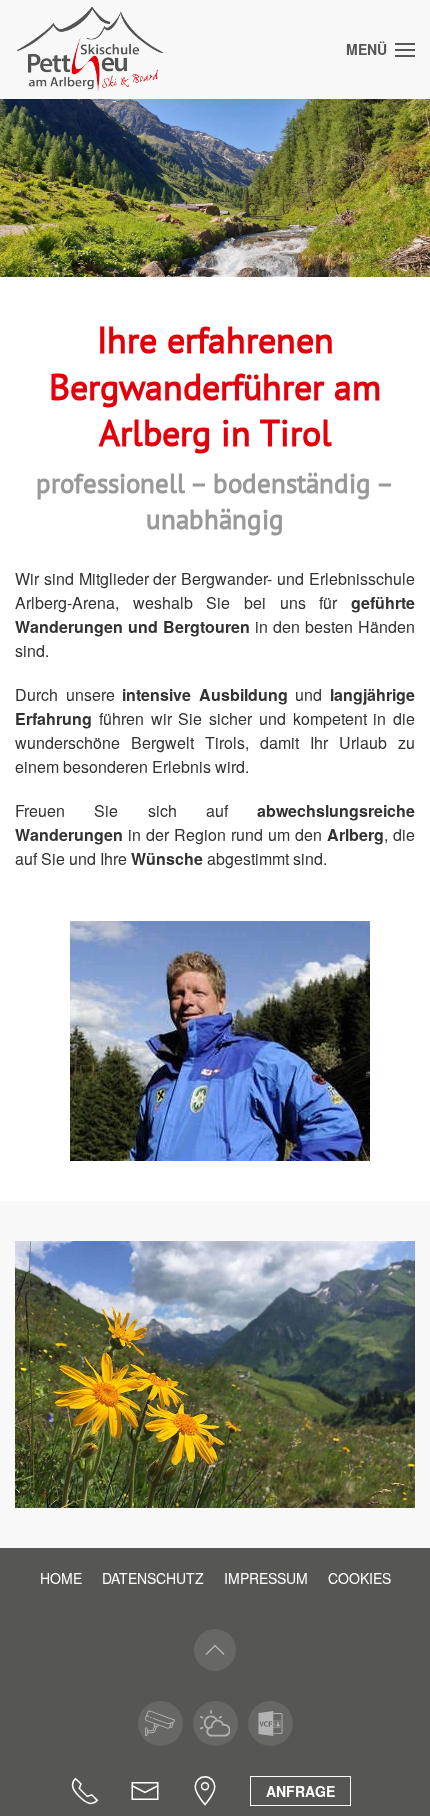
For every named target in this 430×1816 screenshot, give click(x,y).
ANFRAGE (300, 1791)
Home (61, 1578)
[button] (381, 50)
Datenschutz (153, 1578)
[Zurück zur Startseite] (90, 49)
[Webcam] (160, 1723)
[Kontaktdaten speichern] (270, 1723)
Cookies (359, 1578)
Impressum (266, 1578)
